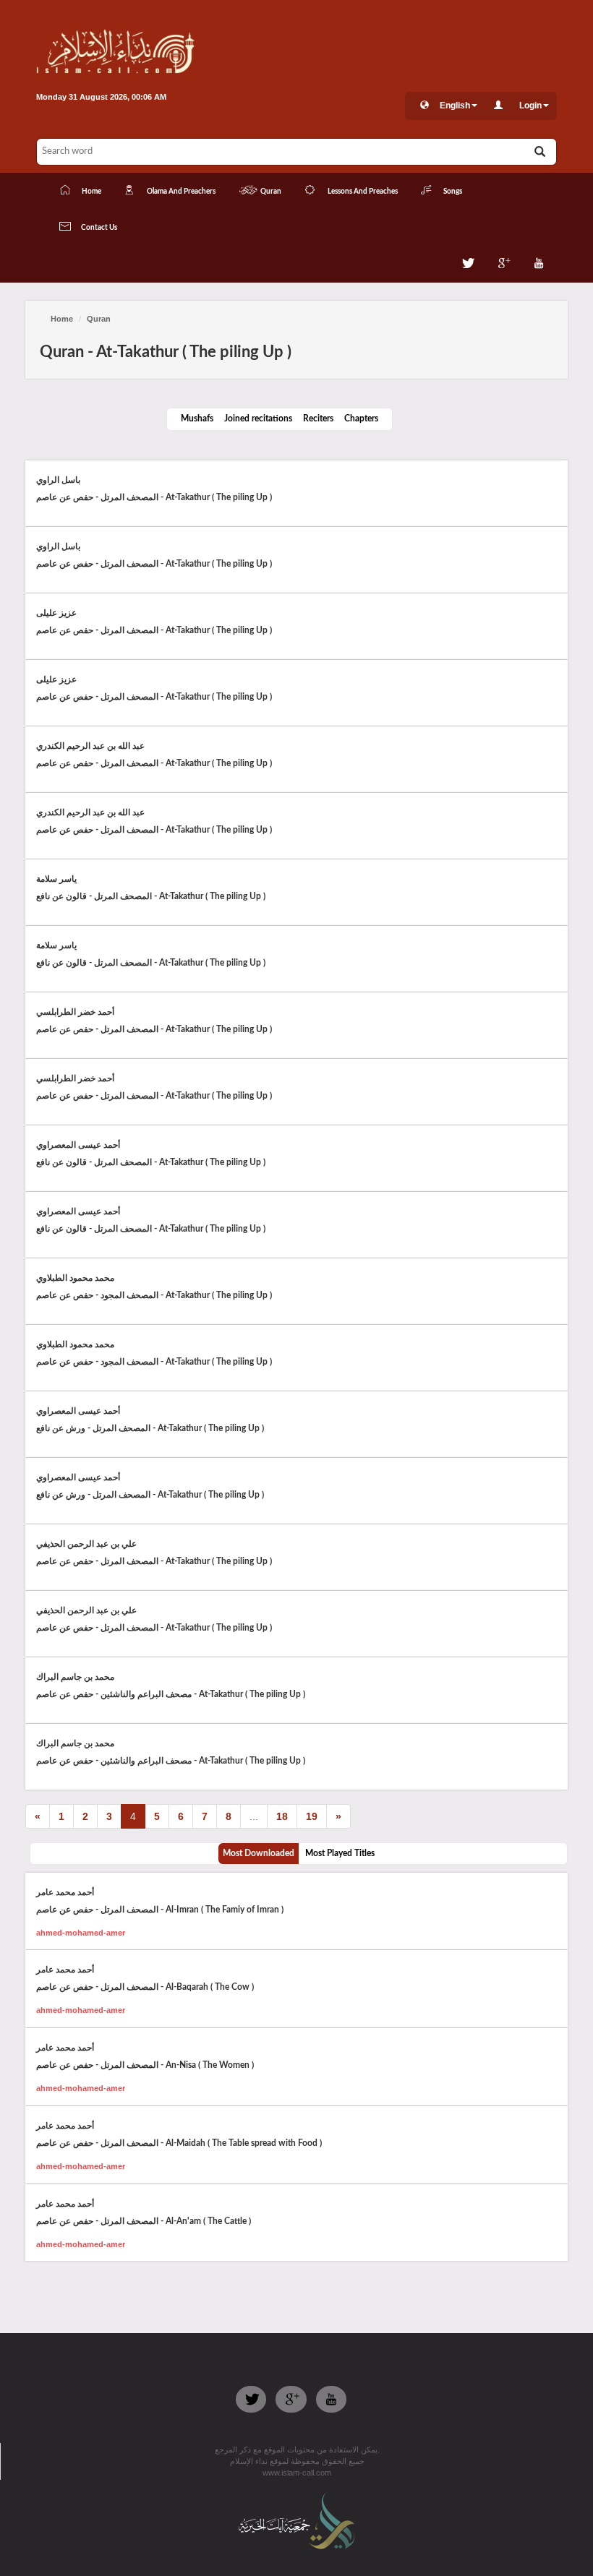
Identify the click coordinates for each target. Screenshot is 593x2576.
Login (530, 106)
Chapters (361, 418)
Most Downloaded (259, 1853)
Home (62, 319)
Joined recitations (258, 418)
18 (282, 1816)
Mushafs (197, 418)
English (455, 106)
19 (312, 1816)
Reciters (318, 418)
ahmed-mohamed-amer (81, 1933)
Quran (99, 319)
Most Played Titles (340, 1853)
